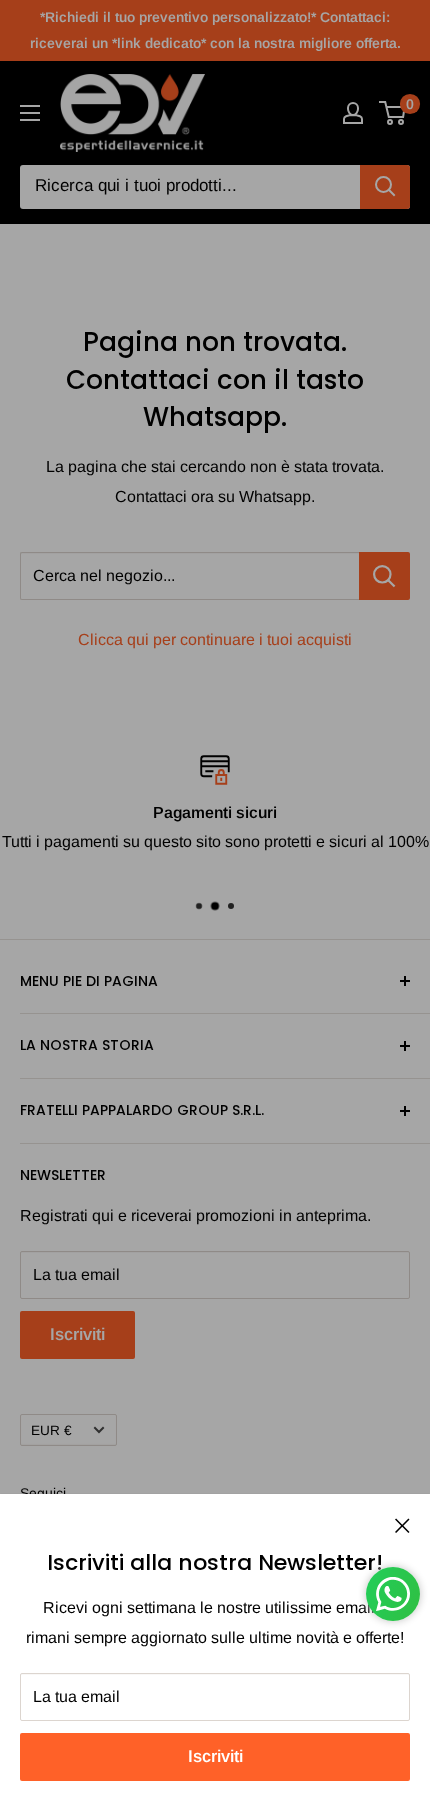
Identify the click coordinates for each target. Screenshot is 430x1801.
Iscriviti (215, 1756)
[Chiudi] (402, 1525)
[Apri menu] (30, 113)
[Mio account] (353, 113)
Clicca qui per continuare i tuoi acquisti (215, 639)
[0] (393, 113)
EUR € (51, 1430)
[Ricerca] (385, 187)
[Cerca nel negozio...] (384, 576)
